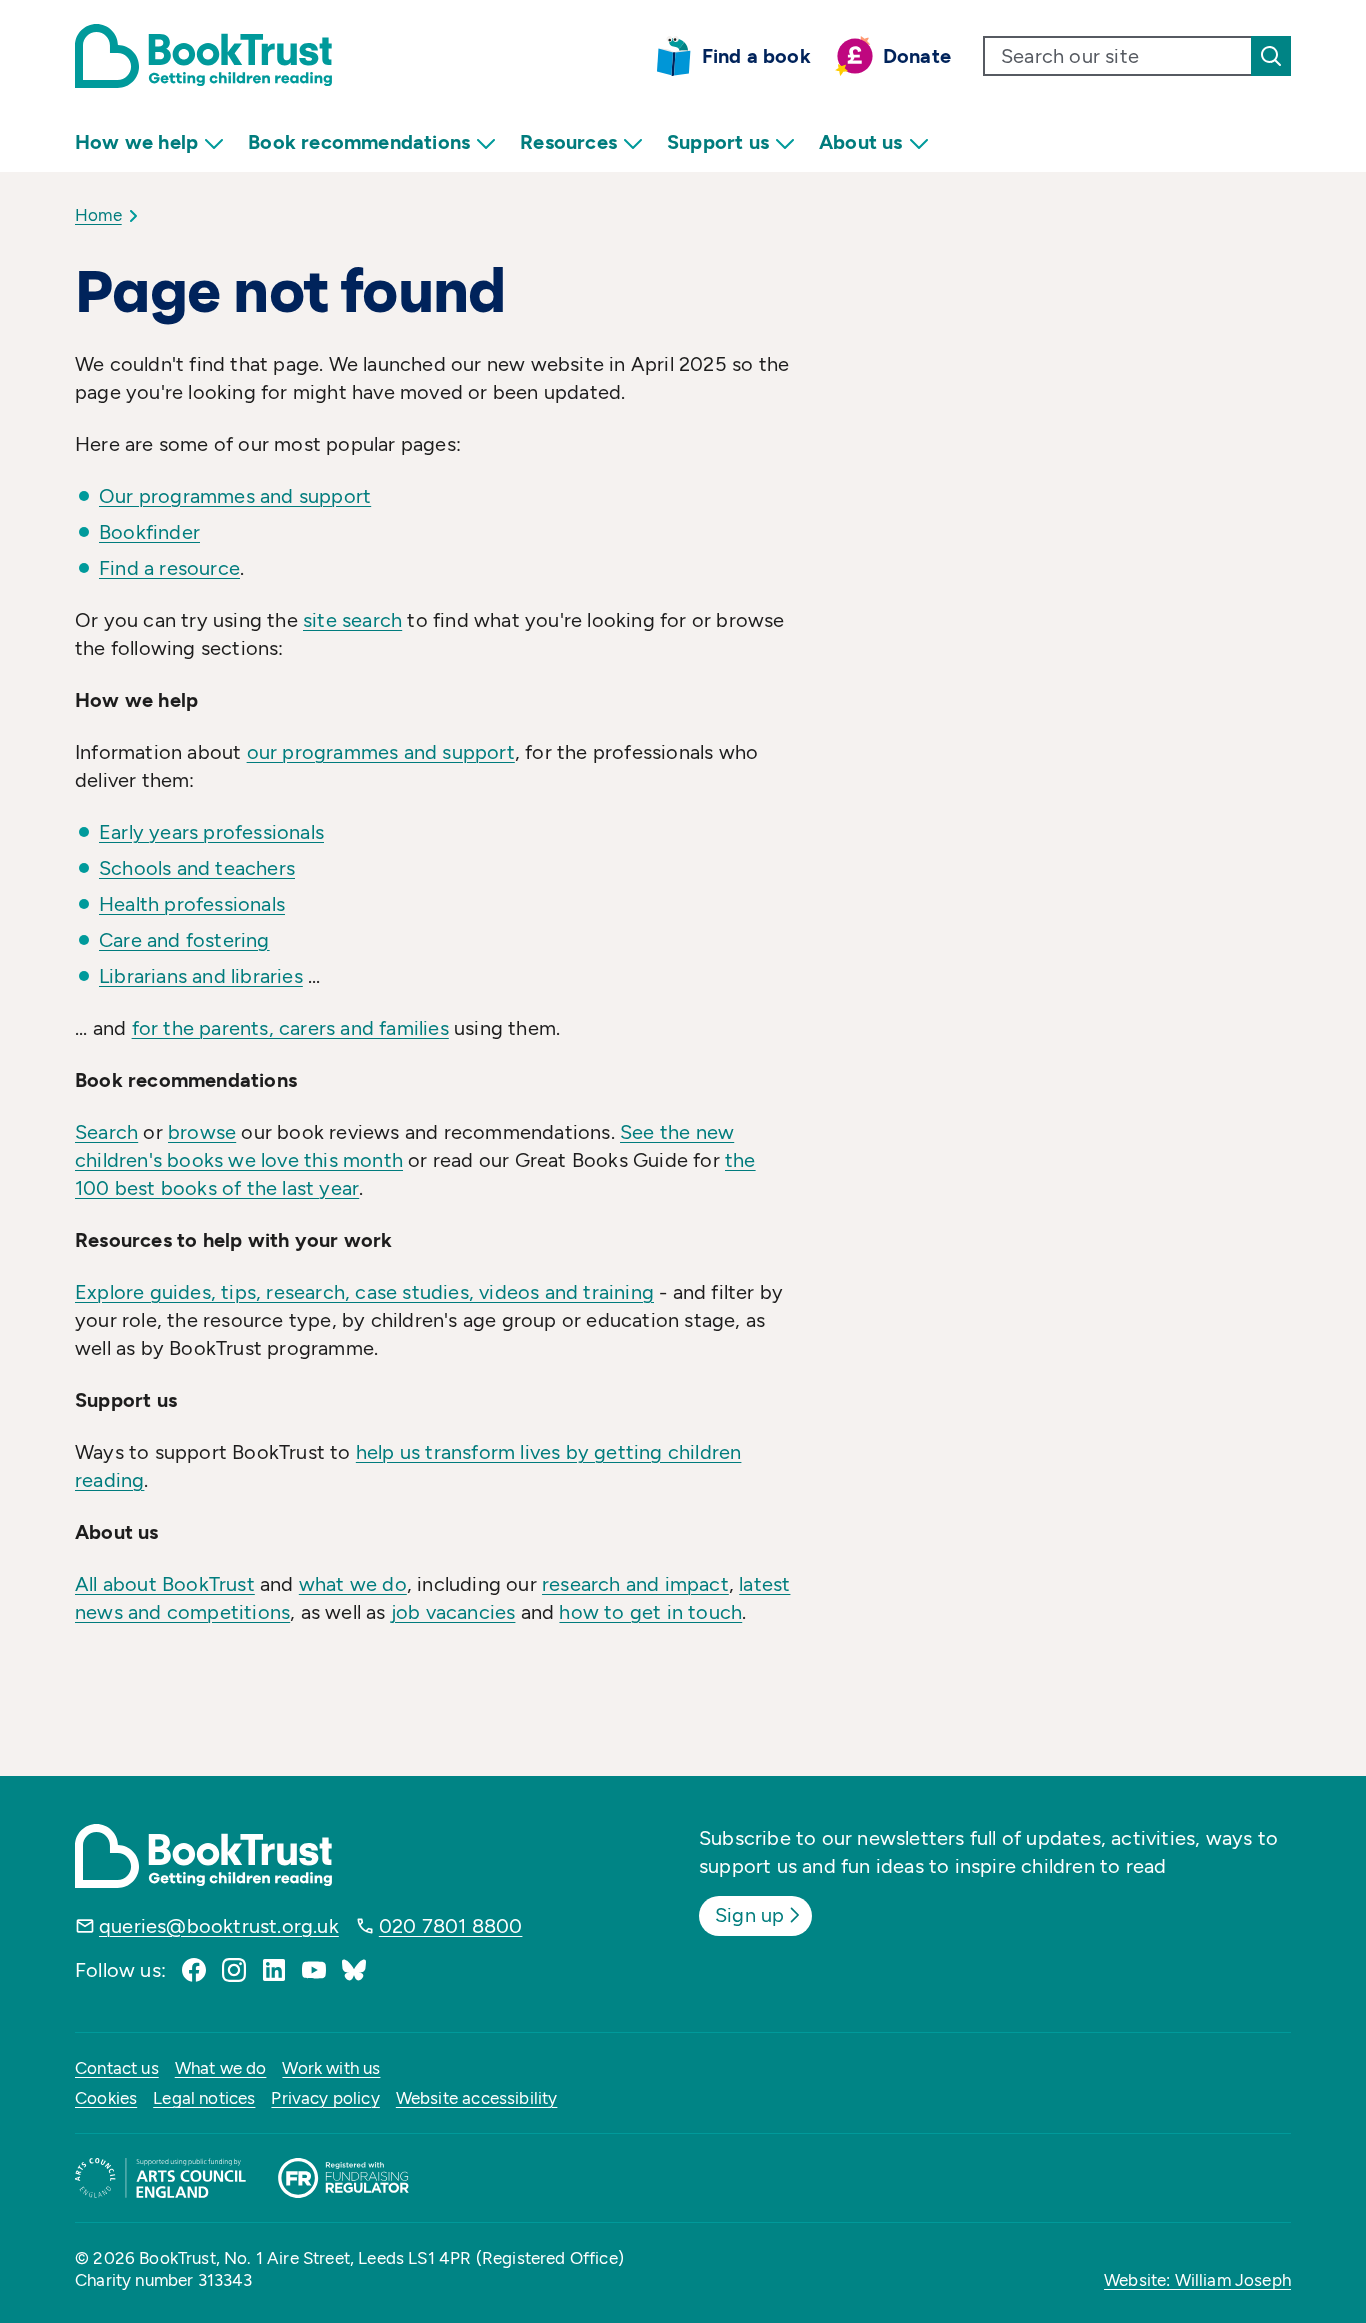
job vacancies (453, 1612)
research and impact (635, 1584)
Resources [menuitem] (568, 142)
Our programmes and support (235, 496)
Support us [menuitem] (718, 142)
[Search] (1271, 56)
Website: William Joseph (1197, 2280)
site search (352, 620)
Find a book (756, 56)
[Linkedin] (274, 1970)
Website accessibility (477, 2098)
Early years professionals (211, 832)
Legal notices (204, 2098)
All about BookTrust (165, 1584)
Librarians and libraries (201, 976)
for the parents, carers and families (290, 1028)
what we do (353, 1584)
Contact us (117, 2068)
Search (106, 1132)
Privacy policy (325, 2098)
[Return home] (203, 56)
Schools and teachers (197, 868)
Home (98, 215)
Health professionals (192, 904)
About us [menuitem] (861, 142)
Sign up (749, 1915)
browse (202, 1132)
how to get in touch (650, 1612)
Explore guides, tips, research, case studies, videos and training (364, 1292)
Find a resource (169, 568)
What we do (221, 2068)
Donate (917, 56)
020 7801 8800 (451, 1926)
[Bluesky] (354, 1970)
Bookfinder (149, 532)
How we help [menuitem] (136, 142)
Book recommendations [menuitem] (359, 142)
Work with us (331, 2068)
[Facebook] (194, 1970)
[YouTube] (314, 1970)
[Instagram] (234, 1970)
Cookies (106, 2098)
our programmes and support (381, 752)
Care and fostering (184, 940)
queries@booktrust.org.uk (219, 1926)
